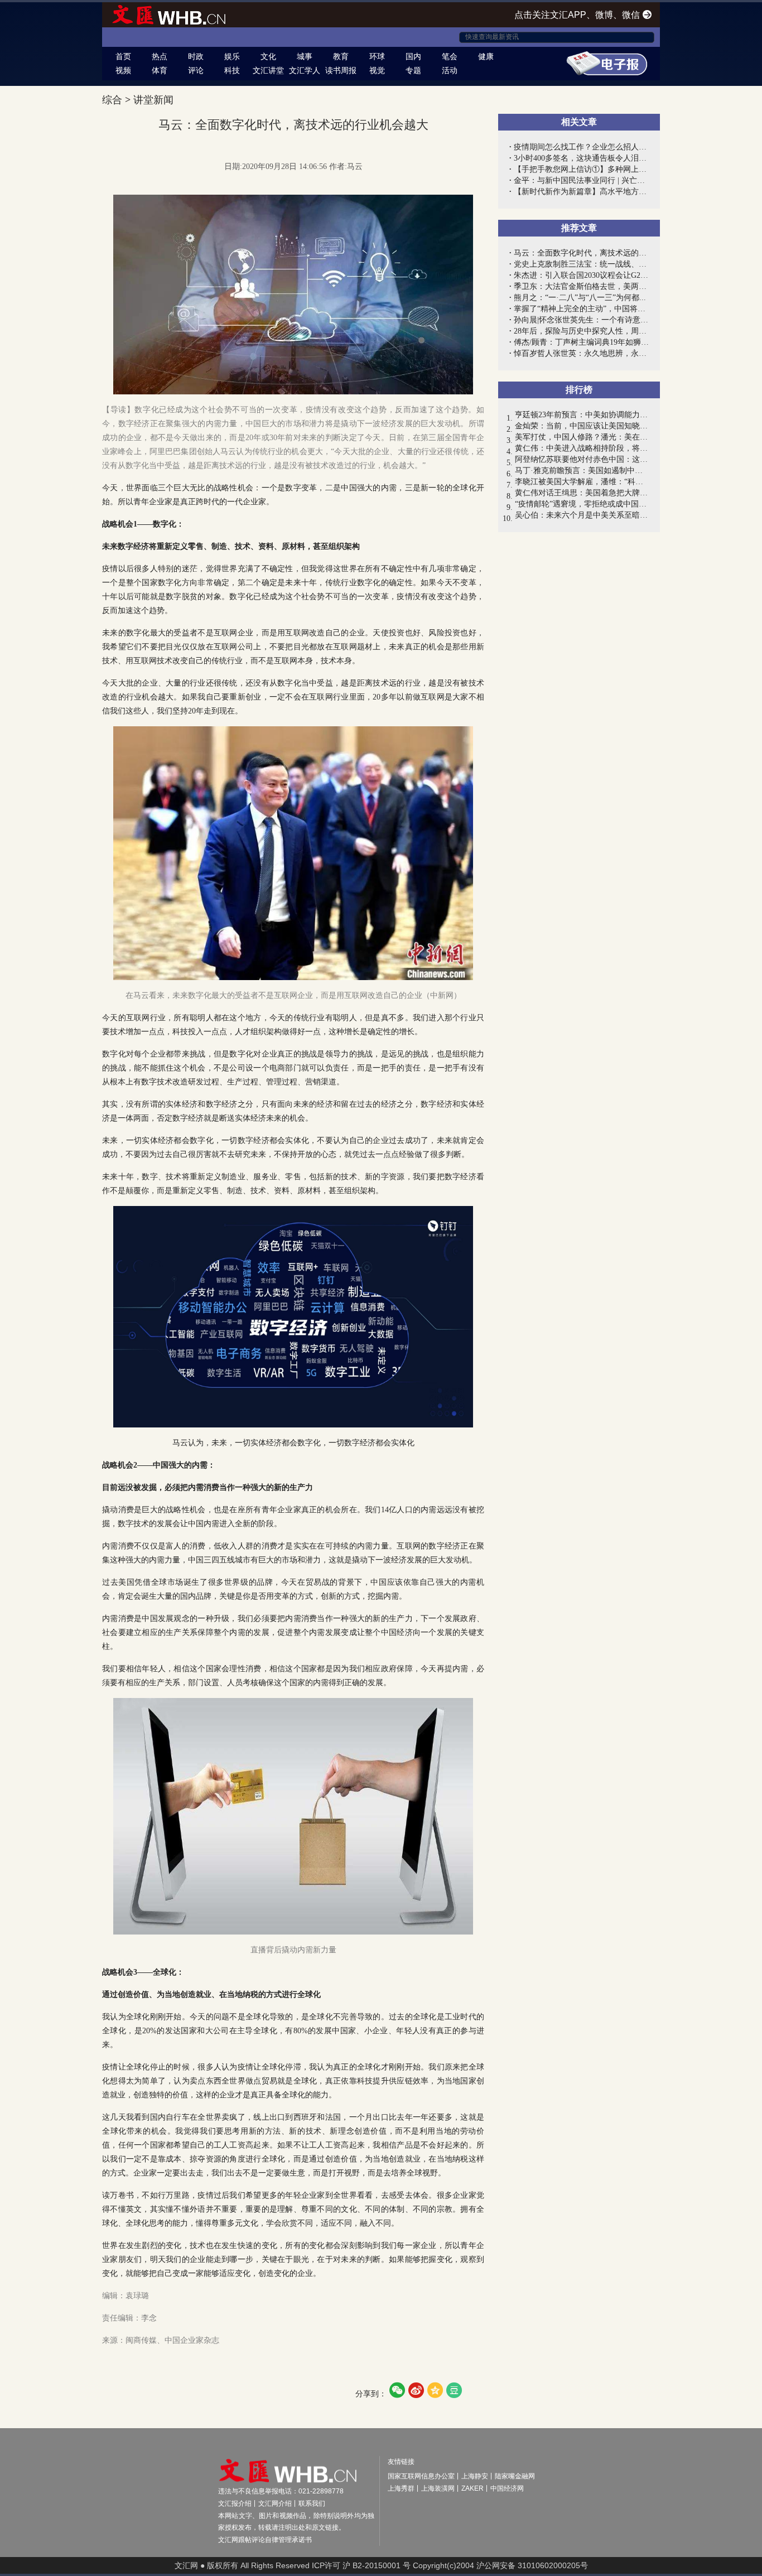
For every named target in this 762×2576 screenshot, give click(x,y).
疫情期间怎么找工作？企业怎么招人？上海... (581, 147)
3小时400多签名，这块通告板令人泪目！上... (581, 158)
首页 (123, 56)
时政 (196, 56)
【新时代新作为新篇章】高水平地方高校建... (581, 192)
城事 (305, 56)
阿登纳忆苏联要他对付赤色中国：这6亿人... (582, 459)
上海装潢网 (438, 2488)
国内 (413, 56)
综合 (112, 100)
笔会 (450, 56)
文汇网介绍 (275, 2503)
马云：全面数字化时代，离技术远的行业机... (581, 253)
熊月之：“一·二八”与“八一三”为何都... (580, 298)
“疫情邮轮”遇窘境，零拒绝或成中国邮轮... (582, 504)
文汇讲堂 (268, 70)
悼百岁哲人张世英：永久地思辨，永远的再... (581, 353)
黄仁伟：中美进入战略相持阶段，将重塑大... (582, 448)
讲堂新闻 (153, 100)
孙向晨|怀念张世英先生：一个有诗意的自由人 (581, 320)
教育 (341, 56)
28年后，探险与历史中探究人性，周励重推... (581, 331)
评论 (196, 70)
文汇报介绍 (235, 2503)
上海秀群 (401, 2488)
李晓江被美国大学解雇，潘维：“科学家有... (582, 482)
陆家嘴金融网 (515, 2476)
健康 (486, 56)
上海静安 (475, 2476)
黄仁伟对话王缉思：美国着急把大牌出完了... (582, 493)
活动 (450, 70)
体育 (160, 70)
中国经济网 (507, 2488)
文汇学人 (305, 70)
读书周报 (341, 70)
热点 (160, 56)
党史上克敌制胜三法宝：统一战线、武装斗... (581, 264)
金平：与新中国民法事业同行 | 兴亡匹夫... (581, 180)
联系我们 (312, 2503)
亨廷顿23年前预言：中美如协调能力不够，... (582, 415)
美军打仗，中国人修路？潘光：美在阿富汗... (582, 437)
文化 (268, 56)
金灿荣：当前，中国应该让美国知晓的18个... (582, 426)
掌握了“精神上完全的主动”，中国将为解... (581, 309)
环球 (377, 56)
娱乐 (232, 56)
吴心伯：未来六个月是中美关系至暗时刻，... (582, 515)
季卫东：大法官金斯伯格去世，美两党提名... (581, 286)
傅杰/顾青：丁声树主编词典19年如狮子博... (581, 342)
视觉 (377, 70)
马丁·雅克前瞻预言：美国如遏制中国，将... (582, 471)
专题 (413, 70)
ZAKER (472, 2488)
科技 (232, 70)
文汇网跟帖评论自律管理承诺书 (265, 2540)
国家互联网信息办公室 (421, 2476)
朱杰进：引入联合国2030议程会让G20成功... (581, 275)
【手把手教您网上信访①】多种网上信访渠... (581, 169)
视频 (123, 70)
